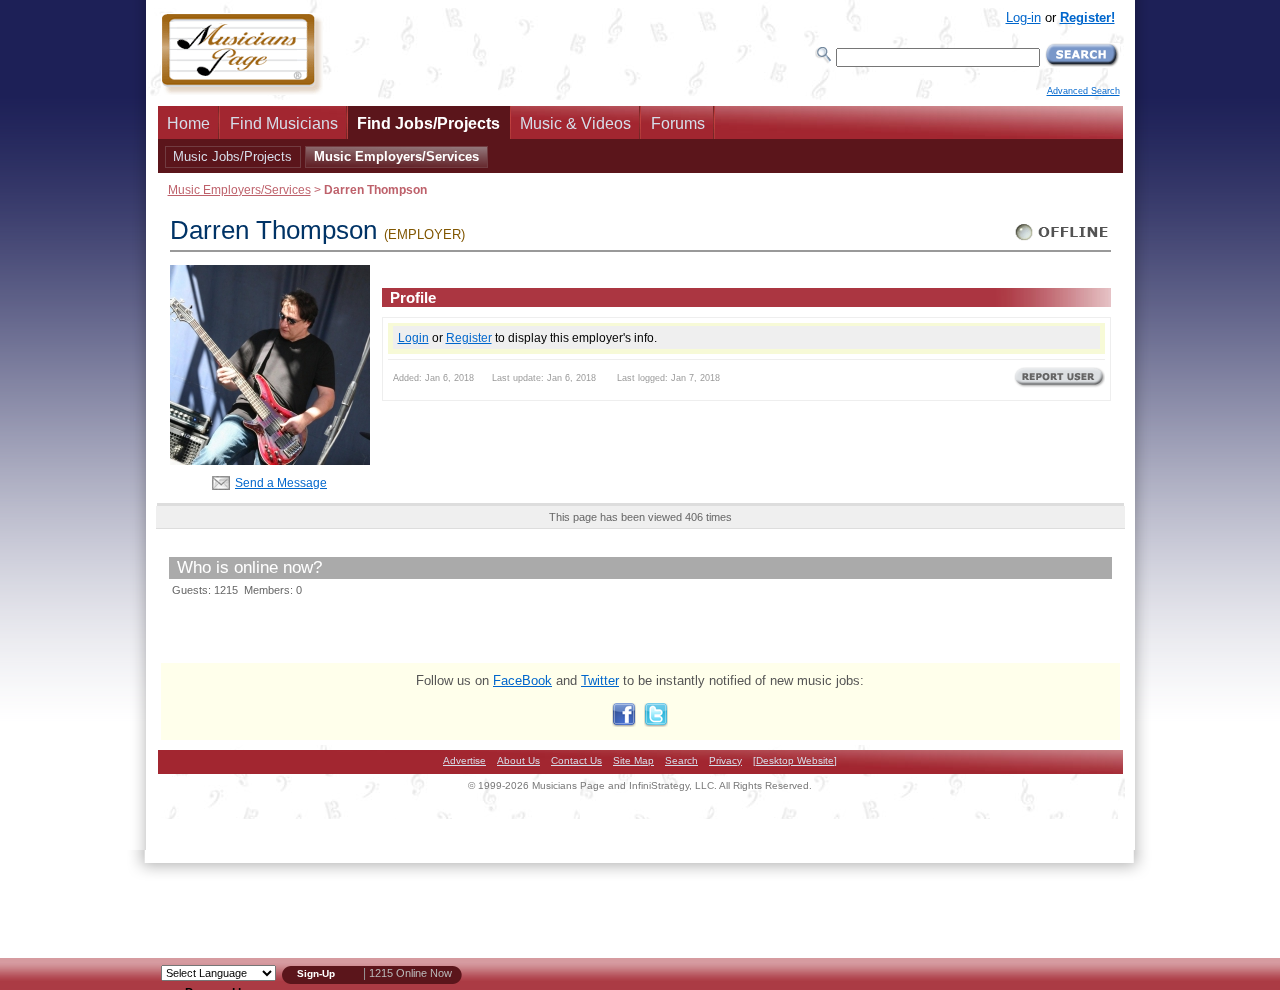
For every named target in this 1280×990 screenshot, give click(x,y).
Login (413, 337)
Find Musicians (284, 123)
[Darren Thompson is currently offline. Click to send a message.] (1062, 240)
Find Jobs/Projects (428, 123)
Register (469, 337)
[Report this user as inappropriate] (1059, 385)
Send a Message (281, 482)
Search (681, 760)
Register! (1087, 17)
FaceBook (522, 680)
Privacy (725, 760)
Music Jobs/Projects (232, 156)
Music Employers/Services (396, 156)
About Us (518, 760)
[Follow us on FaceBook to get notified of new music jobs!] (624, 722)
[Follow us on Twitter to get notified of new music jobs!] (656, 722)
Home (188, 123)
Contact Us (576, 760)
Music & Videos (575, 123)
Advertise (464, 760)
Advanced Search (1083, 91)
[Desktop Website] (795, 760)
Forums (678, 123)
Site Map (633, 760)
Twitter (600, 680)
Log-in (1023, 17)
